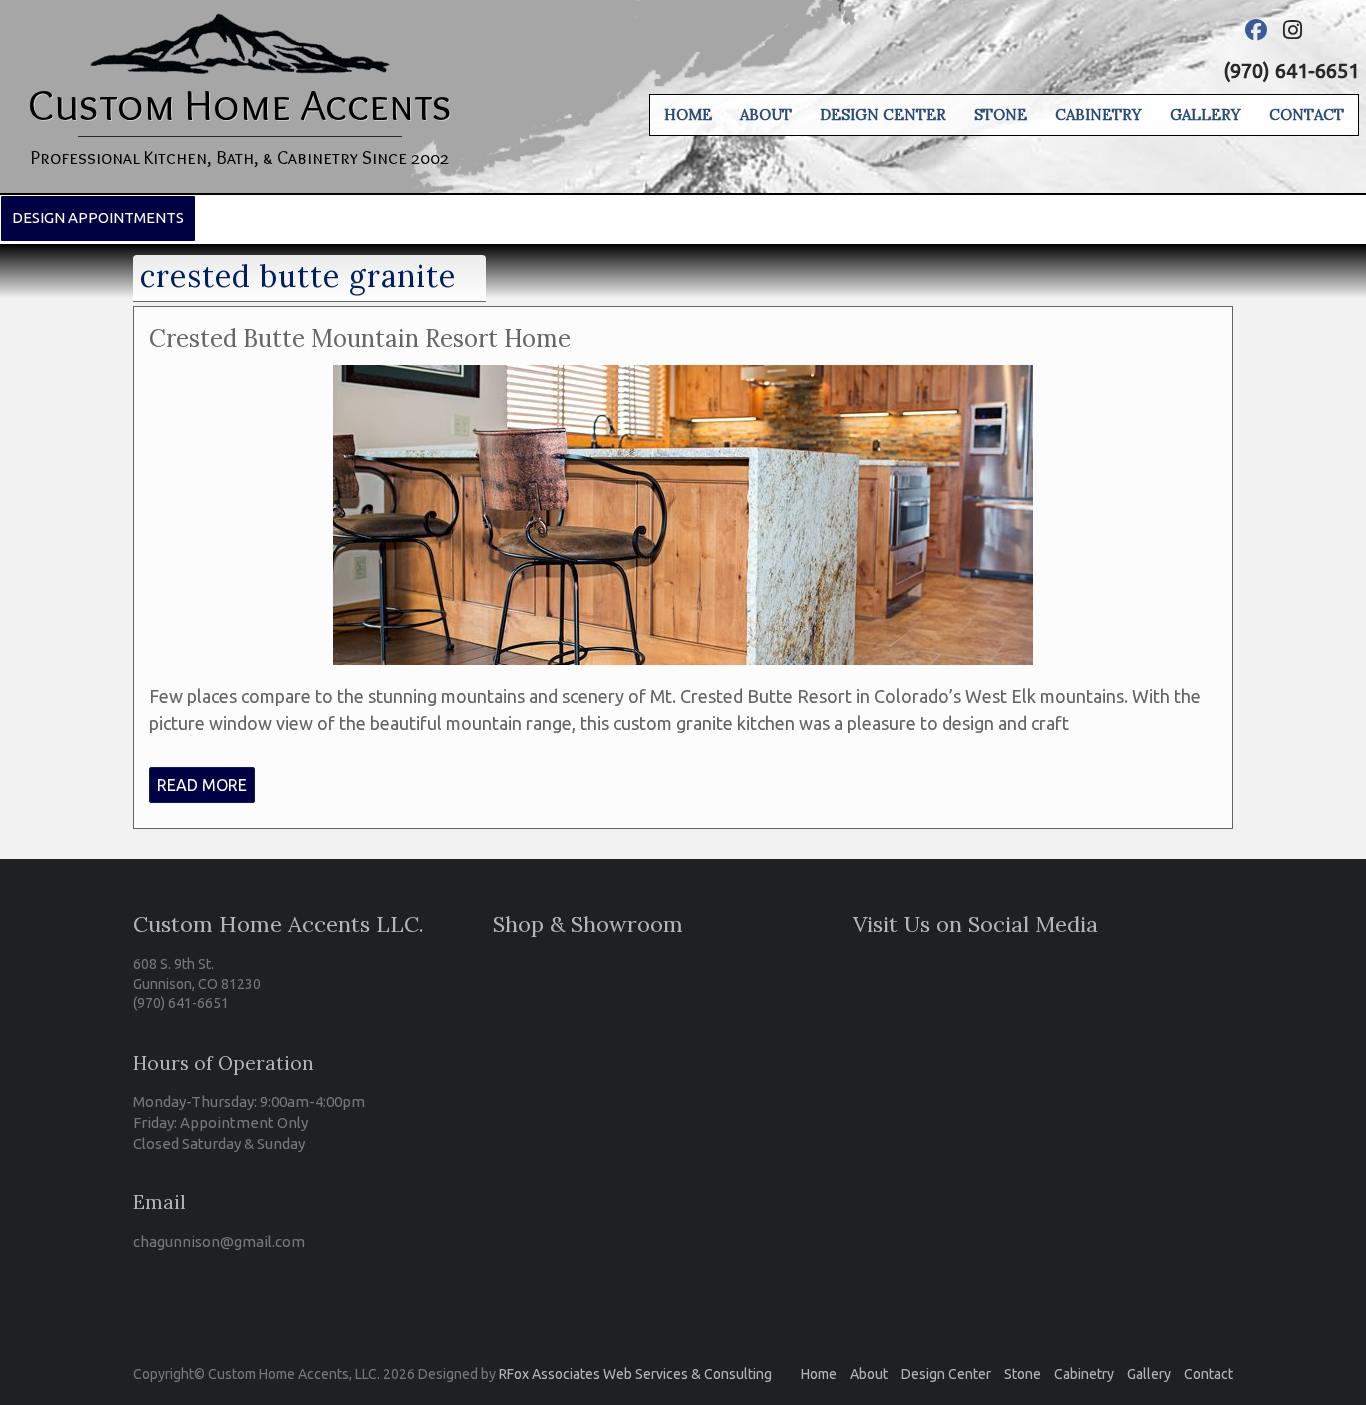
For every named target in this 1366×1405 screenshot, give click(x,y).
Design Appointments (98, 217)
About (766, 114)
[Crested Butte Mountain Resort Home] (683, 378)
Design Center (883, 114)
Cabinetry (1098, 114)
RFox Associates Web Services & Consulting (635, 1374)
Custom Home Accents (240, 104)
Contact (1306, 114)
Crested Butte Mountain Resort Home (360, 338)
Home (688, 114)
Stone (1000, 114)
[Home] (240, 26)
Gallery (1205, 114)
